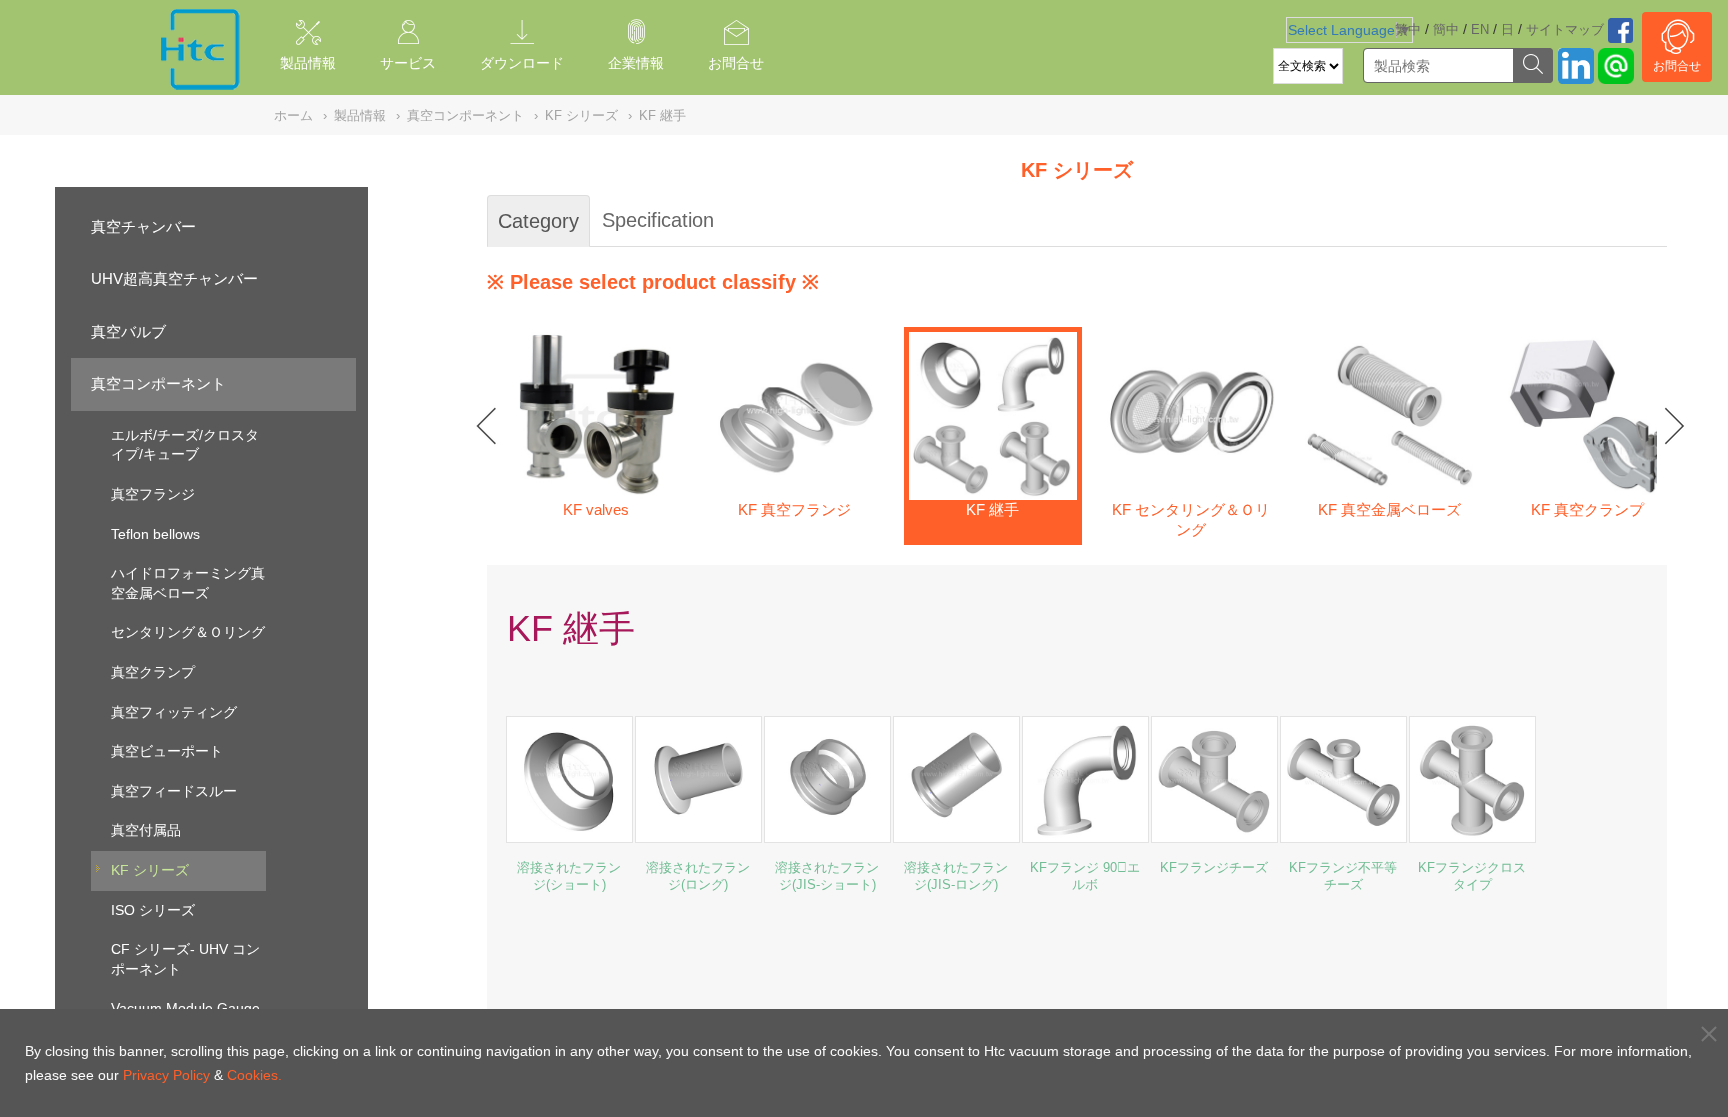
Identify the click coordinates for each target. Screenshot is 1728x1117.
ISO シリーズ (153, 910)
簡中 (1446, 29)
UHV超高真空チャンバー (174, 278)
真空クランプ (153, 672)
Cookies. (254, 1075)
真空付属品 (146, 830)
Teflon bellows (155, 534)
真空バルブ (128, 331)
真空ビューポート (167, 751)
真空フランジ (153, 494)
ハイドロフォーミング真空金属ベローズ (188, 583)
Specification (658, 220)
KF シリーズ (150, 870)
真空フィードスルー (174, 791)
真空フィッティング (174, 712)
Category (538, 221)
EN (1480, 29)
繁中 (1408, 29)
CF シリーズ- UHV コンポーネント (185, 959)
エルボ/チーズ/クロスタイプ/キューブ (185, 445)
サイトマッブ (1565, 29)
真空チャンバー (143, 226)
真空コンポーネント (158, 383)
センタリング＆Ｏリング (188, 632)
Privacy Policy (166, 1075)
